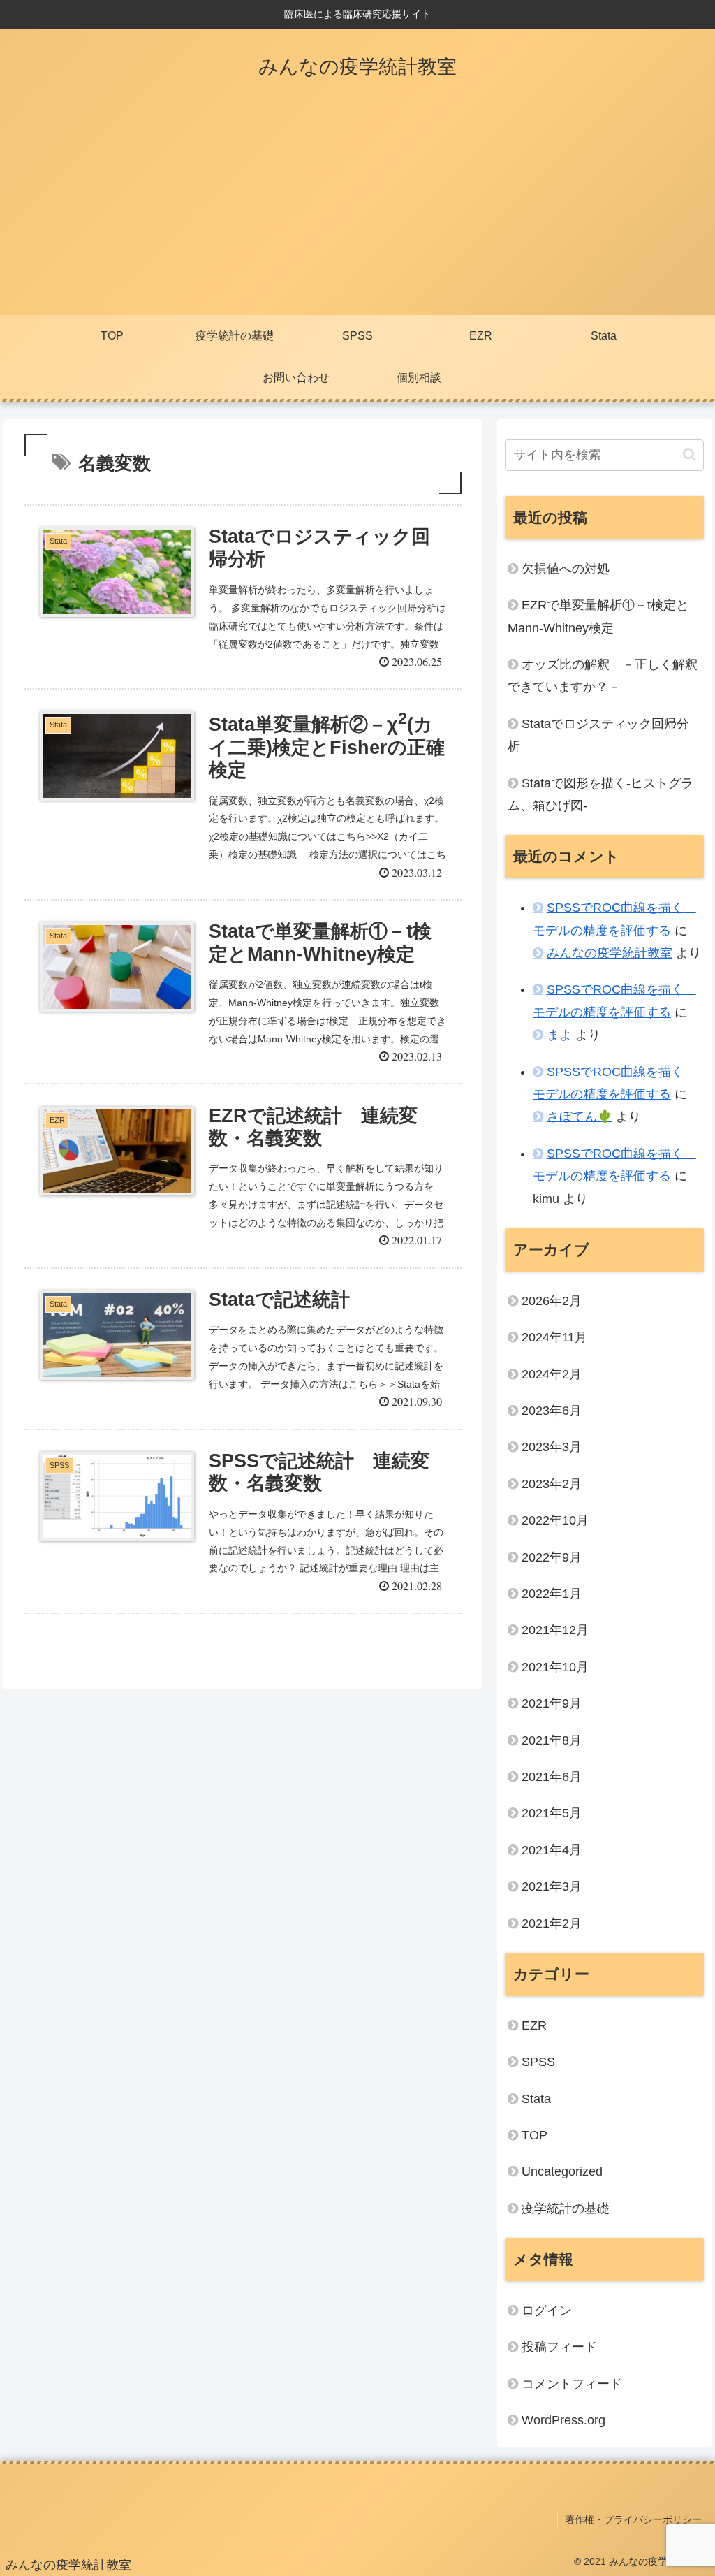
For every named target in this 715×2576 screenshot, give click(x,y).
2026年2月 (552, 1301)
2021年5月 (552, 1813)
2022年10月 (555, 1520)
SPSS (538, 2062)
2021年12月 (555, 1630)
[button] (690, 454)
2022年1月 (552, 1594)
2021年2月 (552, 1923)
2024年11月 (554, 1337)
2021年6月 (552, 1777)
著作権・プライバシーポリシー (633, 2519)
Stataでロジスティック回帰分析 (598, 735)
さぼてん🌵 (580, 1116)
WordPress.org (563, 2420)
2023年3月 (552, 1447)
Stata (536, 2099)
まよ (559, 1035)
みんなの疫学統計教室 (610, 953)
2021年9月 (552, 1703)
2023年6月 (552, 1411)
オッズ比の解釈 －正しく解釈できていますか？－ (603, 676)
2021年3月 (552, 1886)
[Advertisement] (357, 210)
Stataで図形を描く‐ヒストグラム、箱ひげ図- (600, 794)
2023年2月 (552, 1484)
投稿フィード (559, 2347)
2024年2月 (552, 1374)
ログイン (547, 2311)
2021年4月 (552, 1850)
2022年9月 (552, 1557)
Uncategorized (562, 2171)
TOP (535, 2135)
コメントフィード (572, 2384)
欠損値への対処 (566, 569)
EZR (534, 2025)
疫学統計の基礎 (566, 2208)
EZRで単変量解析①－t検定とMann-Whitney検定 (598, 616)
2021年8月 (552, 1740)
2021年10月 (555, 1667)
